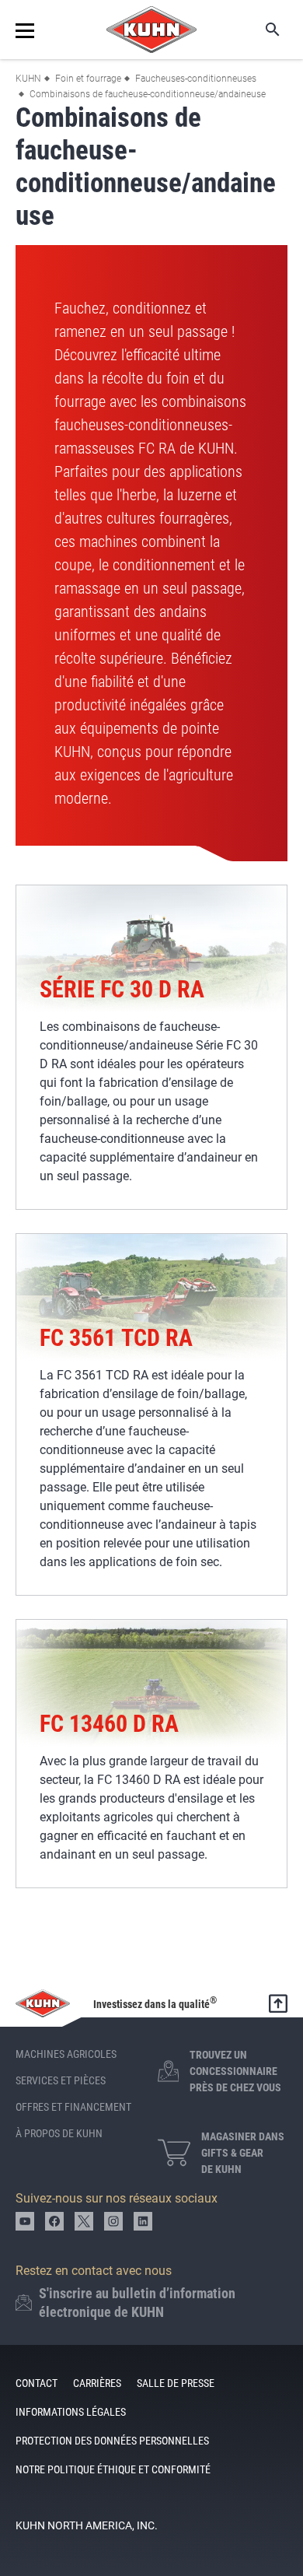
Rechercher (262, 30)
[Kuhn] (151, 30)
